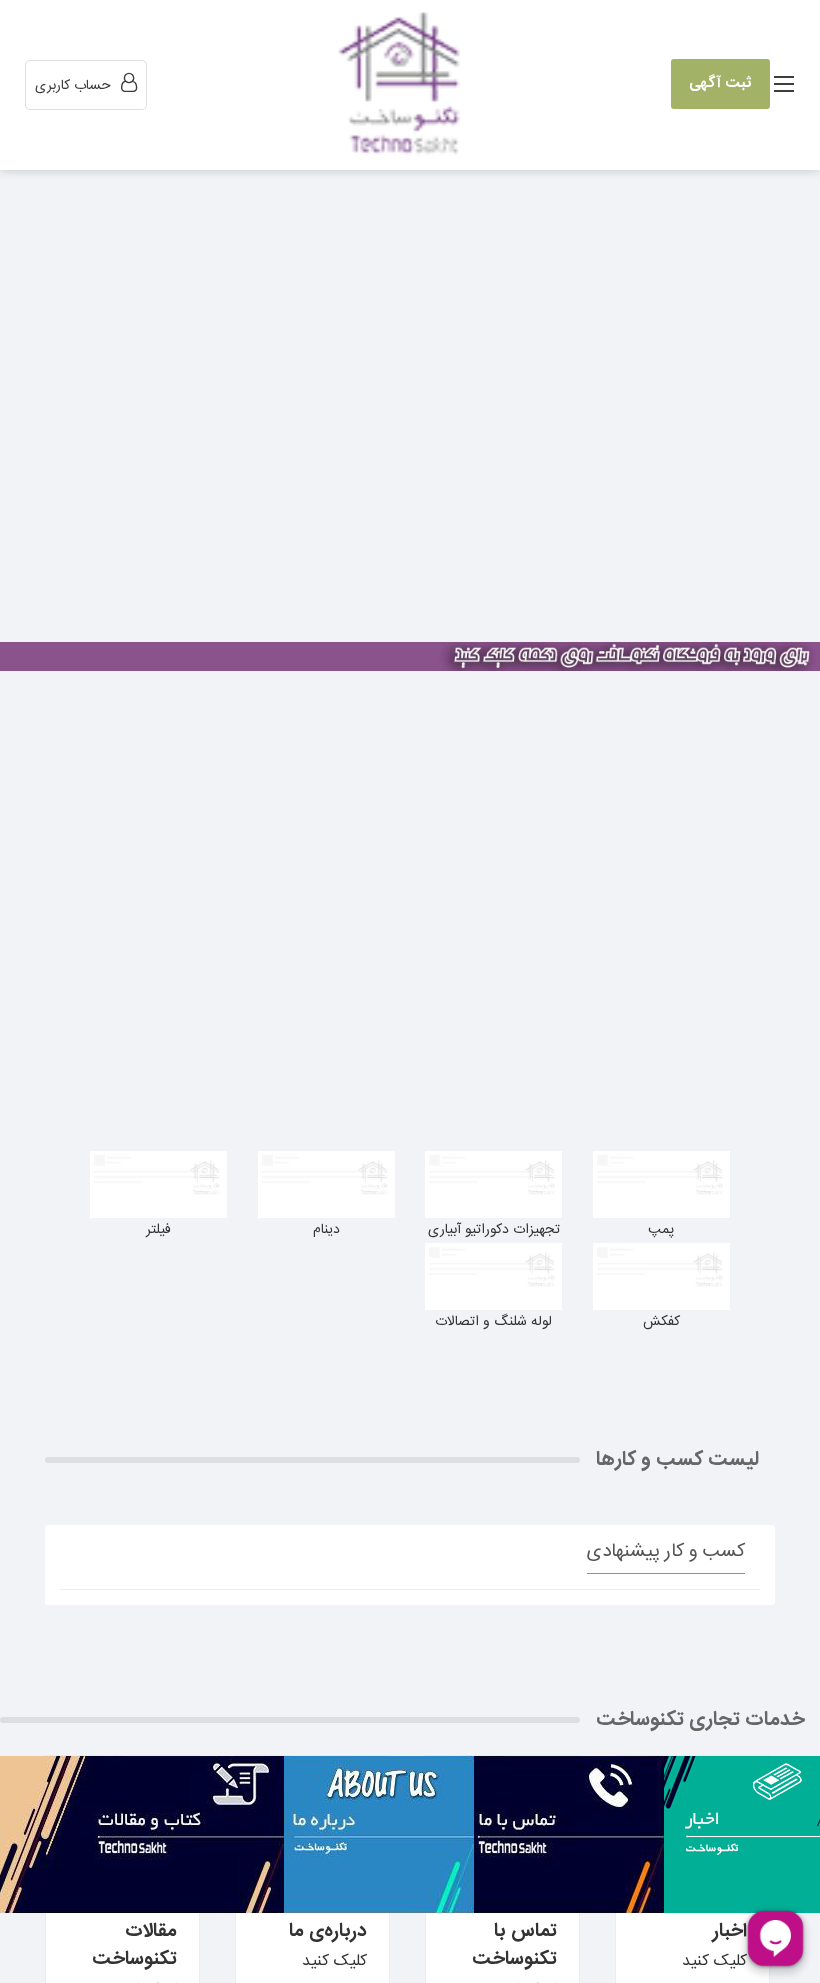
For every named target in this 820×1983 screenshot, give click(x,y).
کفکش (661, 1322)
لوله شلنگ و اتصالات (493, 1322)
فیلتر (158, 1230)
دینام (326, 1230)
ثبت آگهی (720, 83)
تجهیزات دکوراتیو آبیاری (494, 1230)
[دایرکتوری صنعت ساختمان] (404, 86)
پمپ (661, 1230)
